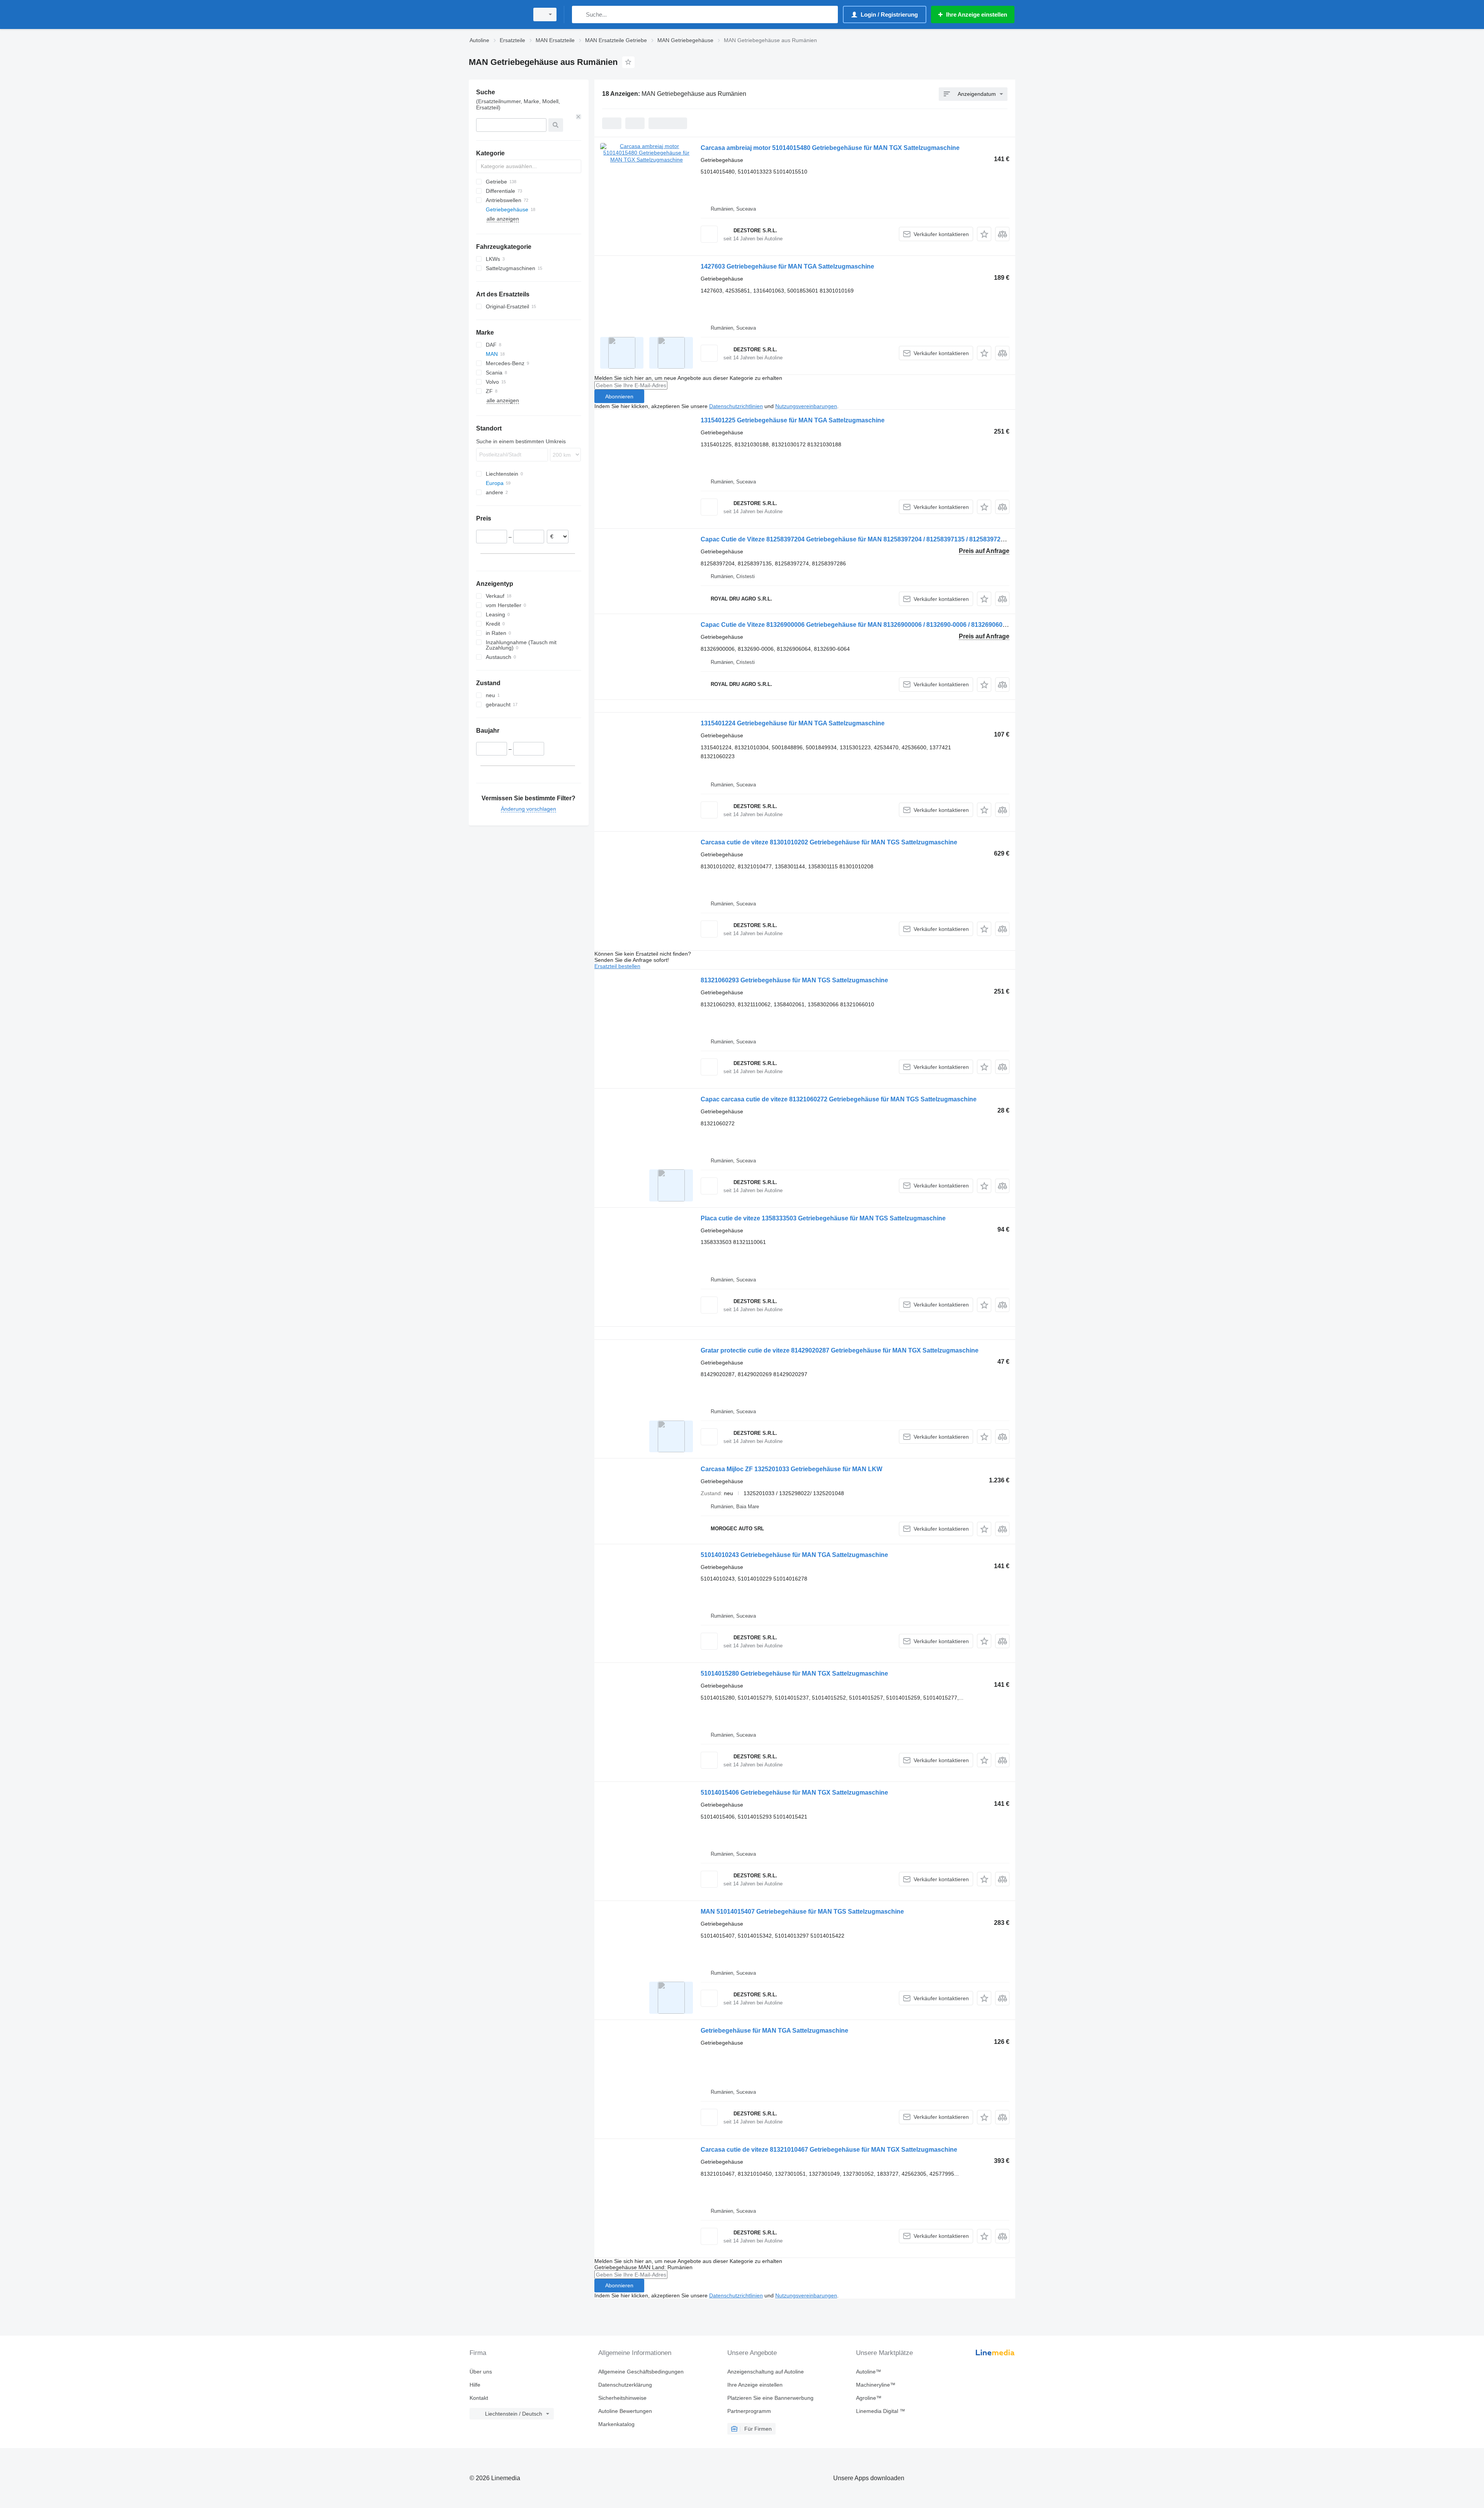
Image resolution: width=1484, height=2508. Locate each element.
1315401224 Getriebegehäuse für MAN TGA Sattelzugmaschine (793, 723)
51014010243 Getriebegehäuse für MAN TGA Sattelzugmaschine (794, 1555)
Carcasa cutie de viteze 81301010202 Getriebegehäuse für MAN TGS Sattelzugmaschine (829, 842)
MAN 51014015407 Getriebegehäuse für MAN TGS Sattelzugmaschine (802, 1912)
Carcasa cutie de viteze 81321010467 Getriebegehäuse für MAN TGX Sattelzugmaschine (829, 2150)
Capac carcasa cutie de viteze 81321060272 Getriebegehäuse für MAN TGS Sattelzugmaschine (839, 1099)
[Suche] (579, 14)
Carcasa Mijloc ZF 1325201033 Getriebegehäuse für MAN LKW (791, 1469)
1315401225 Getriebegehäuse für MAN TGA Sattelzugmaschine (793, 420)
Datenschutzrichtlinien (736, 406)
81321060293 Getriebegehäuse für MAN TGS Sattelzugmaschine (794, 980)
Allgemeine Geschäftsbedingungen (641, 2372)
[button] (984, 234)
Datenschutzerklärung (625, 2385)
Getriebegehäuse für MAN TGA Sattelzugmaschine (774, 2031)
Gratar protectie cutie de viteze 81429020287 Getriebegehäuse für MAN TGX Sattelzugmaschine (840, 1350)
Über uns (481, 2372)
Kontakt (479, 2398)
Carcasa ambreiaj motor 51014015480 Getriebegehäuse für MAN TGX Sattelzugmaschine (830, 148)
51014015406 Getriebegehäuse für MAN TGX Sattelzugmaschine (794, 1793)
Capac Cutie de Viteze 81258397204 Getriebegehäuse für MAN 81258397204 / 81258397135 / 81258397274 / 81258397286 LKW (883, 539)
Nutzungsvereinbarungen (806, 406)
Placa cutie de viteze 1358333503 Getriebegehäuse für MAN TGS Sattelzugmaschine (823, 1218)
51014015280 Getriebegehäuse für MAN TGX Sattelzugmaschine (794, 1673)
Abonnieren (619, 396)
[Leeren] (579, 117)
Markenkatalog (616, 2424)
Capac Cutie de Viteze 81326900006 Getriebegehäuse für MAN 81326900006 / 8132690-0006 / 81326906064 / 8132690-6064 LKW (885, 625)
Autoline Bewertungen (625, 2411)
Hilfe (475, 2385)
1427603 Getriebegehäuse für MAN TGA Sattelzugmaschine (787, 266)
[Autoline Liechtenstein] (497, 14)
